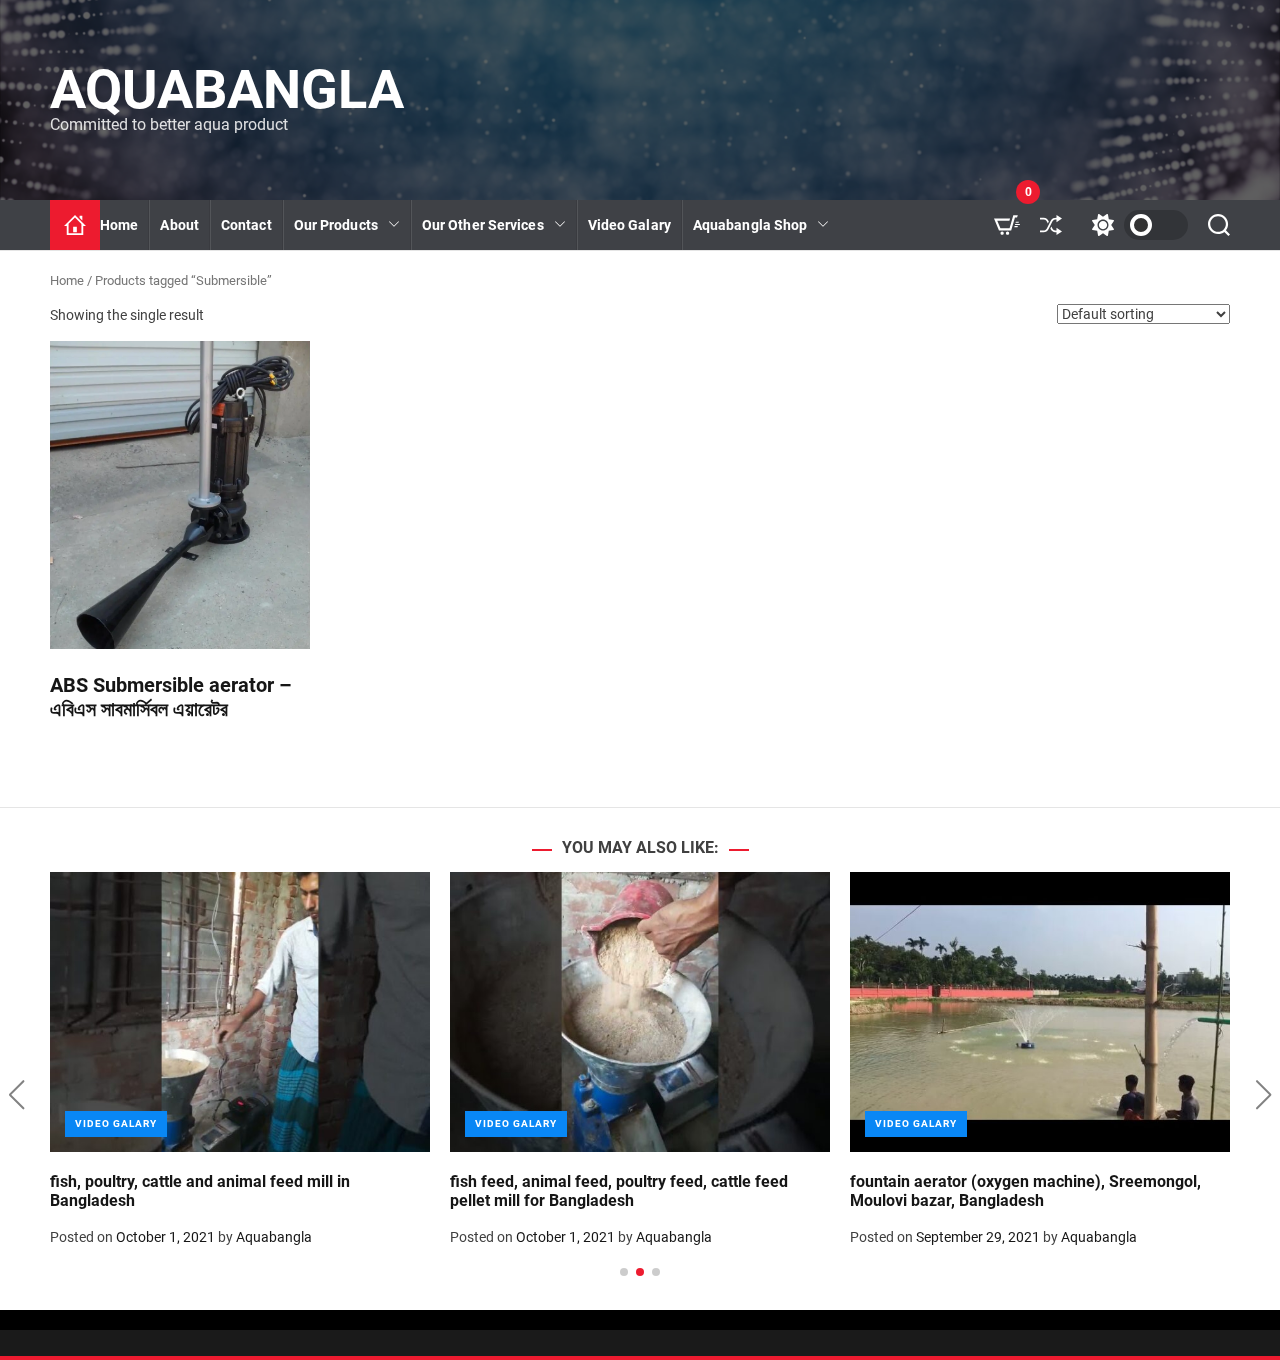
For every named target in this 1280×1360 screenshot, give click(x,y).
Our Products (336, 225)
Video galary (116, 1123)
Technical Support (490, 369)
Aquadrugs (737, 332)
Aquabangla (227, 90)
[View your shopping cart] (1007, 225)
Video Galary (629, 225)
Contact (246, 225)
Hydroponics (471, 332)
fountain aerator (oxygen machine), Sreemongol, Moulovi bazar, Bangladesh (1025, 1191)
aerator (327, 295)
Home (119, 225)
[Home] (75, 225)
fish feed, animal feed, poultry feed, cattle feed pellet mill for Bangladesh (619, 1191)
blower (325, 369)
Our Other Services (483, 225)
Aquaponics (469, 295)
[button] (16, 1095)
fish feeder (338, 332)
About (179, 225)
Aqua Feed (736, 295)
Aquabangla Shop (750, 225)
